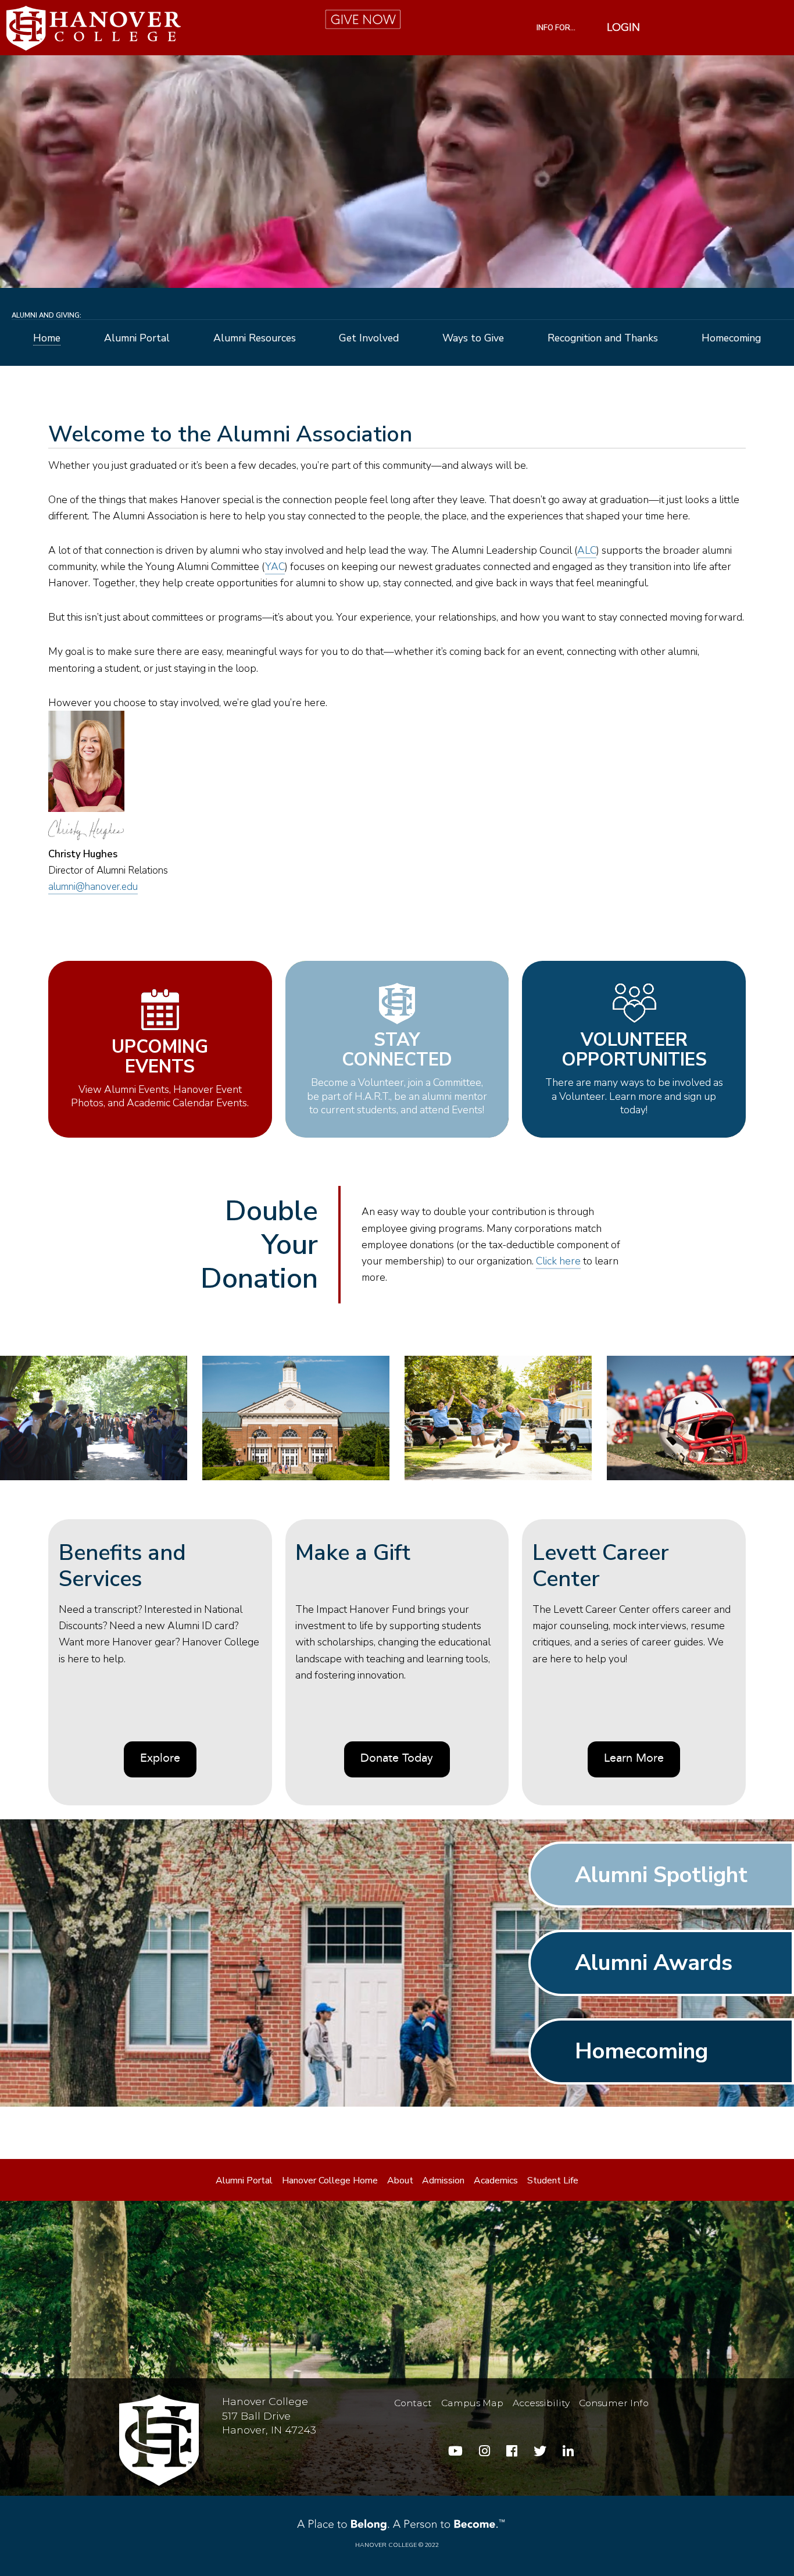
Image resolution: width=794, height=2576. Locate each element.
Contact (413, 2403)
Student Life (553, 2180)
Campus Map (472, 2403)
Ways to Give (473, 339)
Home (47, 339)
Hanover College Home (330, 2180)
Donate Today (397, 1759)
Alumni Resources (255, 339)
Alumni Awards (654, 1963)
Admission (443, 2180)
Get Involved (369, 339)
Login (623, 28)
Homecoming (731, 339)
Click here (558, 1261)
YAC (275, 566)
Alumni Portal (137, 339)
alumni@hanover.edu (93, 887)
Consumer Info (614, 2403)
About (400, 2180)
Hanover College (386, 2545)
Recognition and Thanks (603, 339)
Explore (160, 1759)
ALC (587, 550)
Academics (496, 2180)
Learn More (634, 1759)
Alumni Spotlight (661, 1875)
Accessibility (541, 2403)
